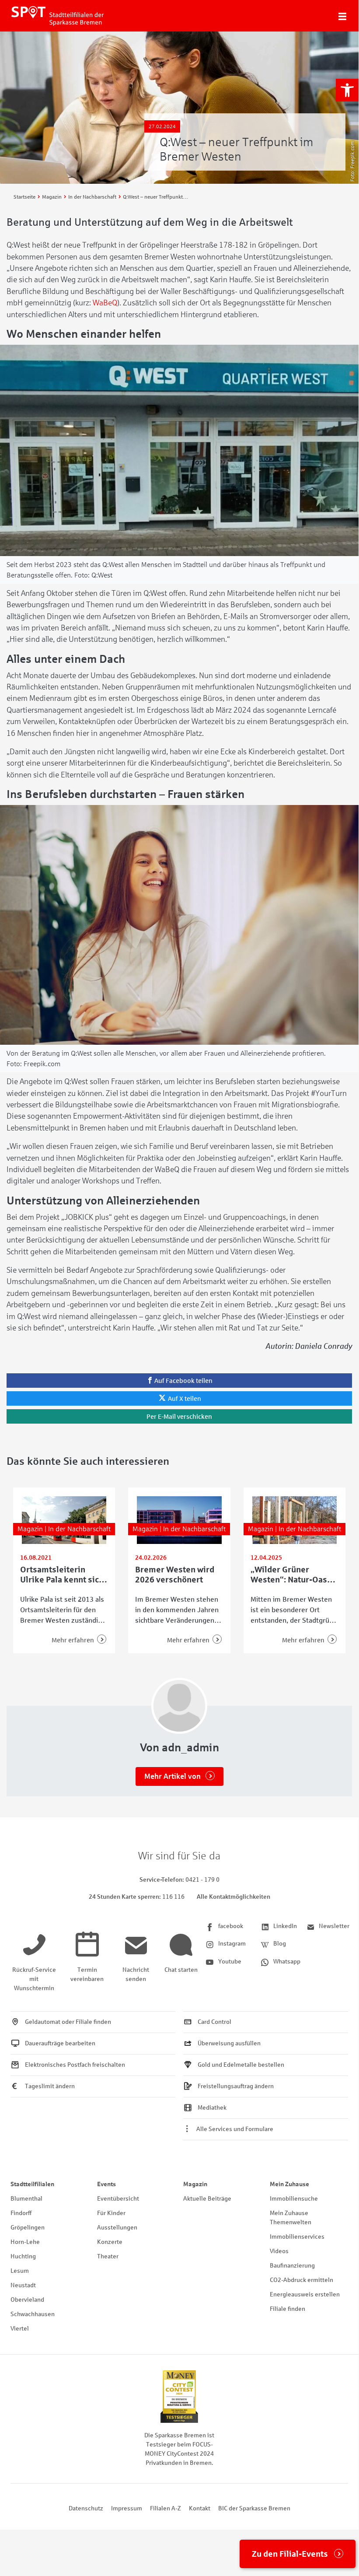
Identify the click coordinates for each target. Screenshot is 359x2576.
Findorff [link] (21, 2213)
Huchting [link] (23, 2256)
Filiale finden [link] (288, 2309)
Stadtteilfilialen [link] (32, 2184)
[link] (347, 90)
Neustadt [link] (23, 2285)
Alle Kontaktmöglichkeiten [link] (234, 1897)
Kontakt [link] (200, 2508)
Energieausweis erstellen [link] (305, 2294)
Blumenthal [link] (26, 2199)
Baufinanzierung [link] (292, 2266)
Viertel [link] (20, 2329)
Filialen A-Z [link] (166, 2508)
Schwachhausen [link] (33, 2314)
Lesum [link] (20, 2271)
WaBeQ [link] (105, 303)
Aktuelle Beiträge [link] (207, 2199)
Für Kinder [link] (111, 2213)
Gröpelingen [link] (28, 2228)
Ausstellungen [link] (117, 2228)
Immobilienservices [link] (297, 2237)
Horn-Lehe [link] (25, 2242)
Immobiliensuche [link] (294, 2199)
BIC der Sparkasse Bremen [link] (254, 2508)
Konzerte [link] (110, 2242)
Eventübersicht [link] (118, 2199)
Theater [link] (108, 2256)
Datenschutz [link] (86, 2508)
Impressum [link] (127, 2508)
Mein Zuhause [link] (289, 2184)
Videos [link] (279, 2251)
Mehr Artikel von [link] (173, 1776)
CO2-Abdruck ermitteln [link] (301, 2280)
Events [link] (106, 2184)
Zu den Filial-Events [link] (290, 2554)
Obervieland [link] (27, 2300)
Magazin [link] (195, 2184)
